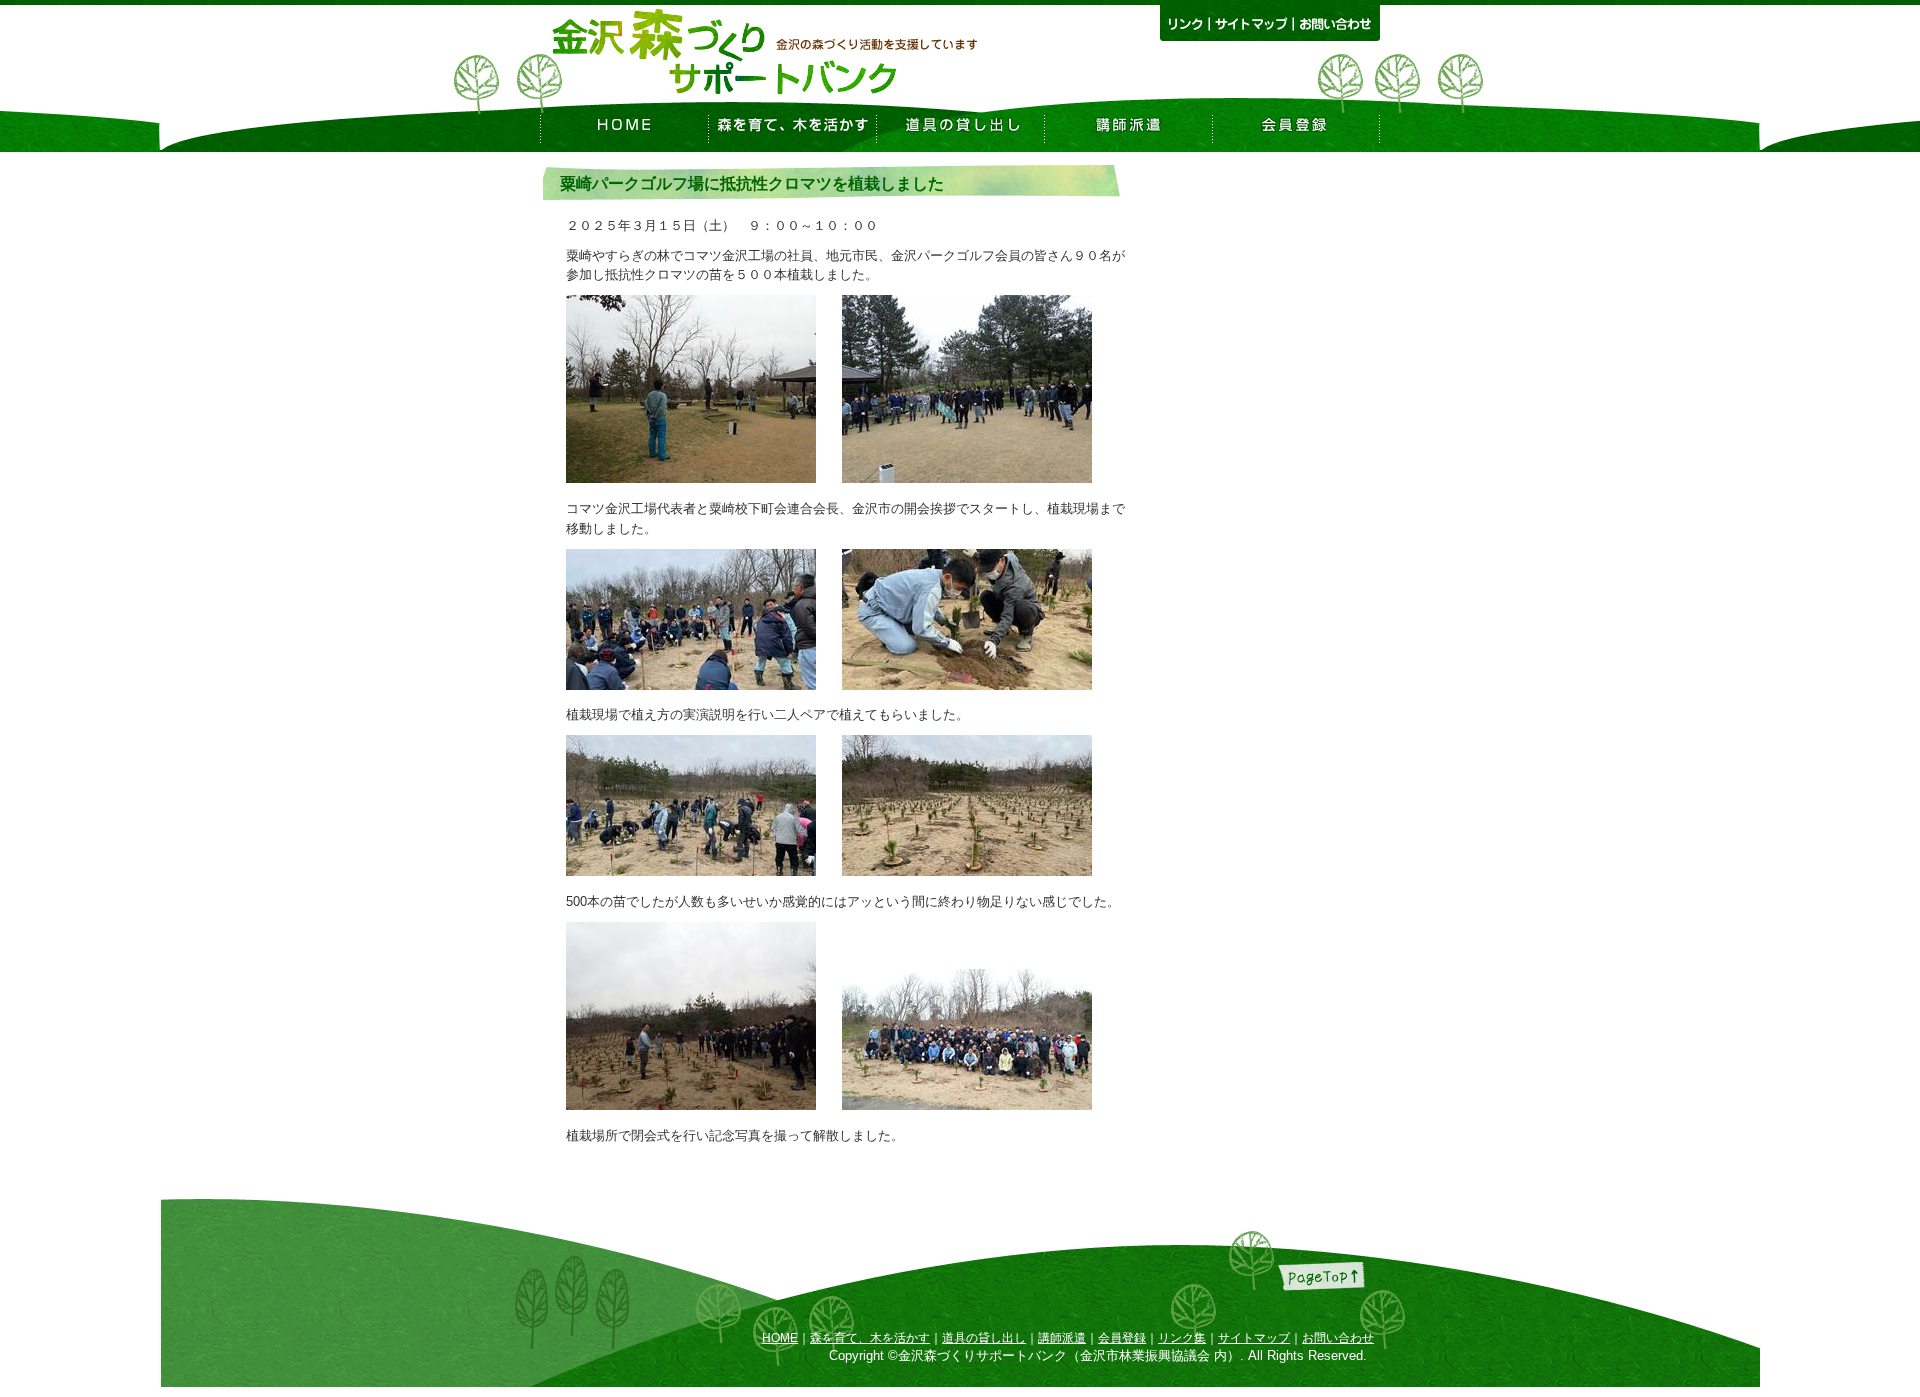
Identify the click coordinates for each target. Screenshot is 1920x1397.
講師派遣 (1062, 1337)
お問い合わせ (1338, 1337)
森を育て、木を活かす (870, 1337)
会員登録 (1122, 1337)
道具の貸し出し (984, 1337)
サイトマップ (1254, 1337)
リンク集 (1182, 1337)
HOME (780, 1337)
